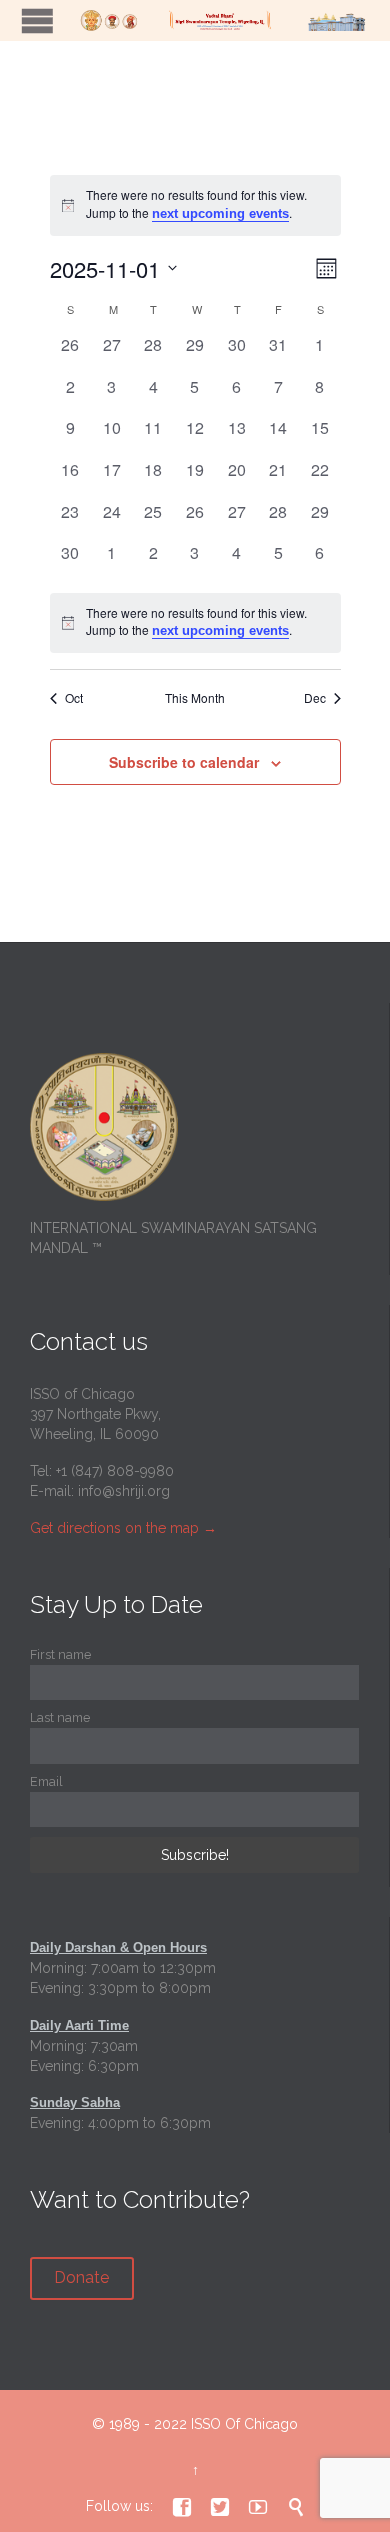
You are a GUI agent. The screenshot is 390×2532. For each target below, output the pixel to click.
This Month (195, 698)
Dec (315, 698)
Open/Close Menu (37, 20)
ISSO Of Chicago (244, 2424)
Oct (74, 698)
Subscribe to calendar (184, 762)
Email (46, 1781)
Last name (60, 1717)
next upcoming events (220, 213)
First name (60, 1654)
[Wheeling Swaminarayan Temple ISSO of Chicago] (220, 20)
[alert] (195, 623)
